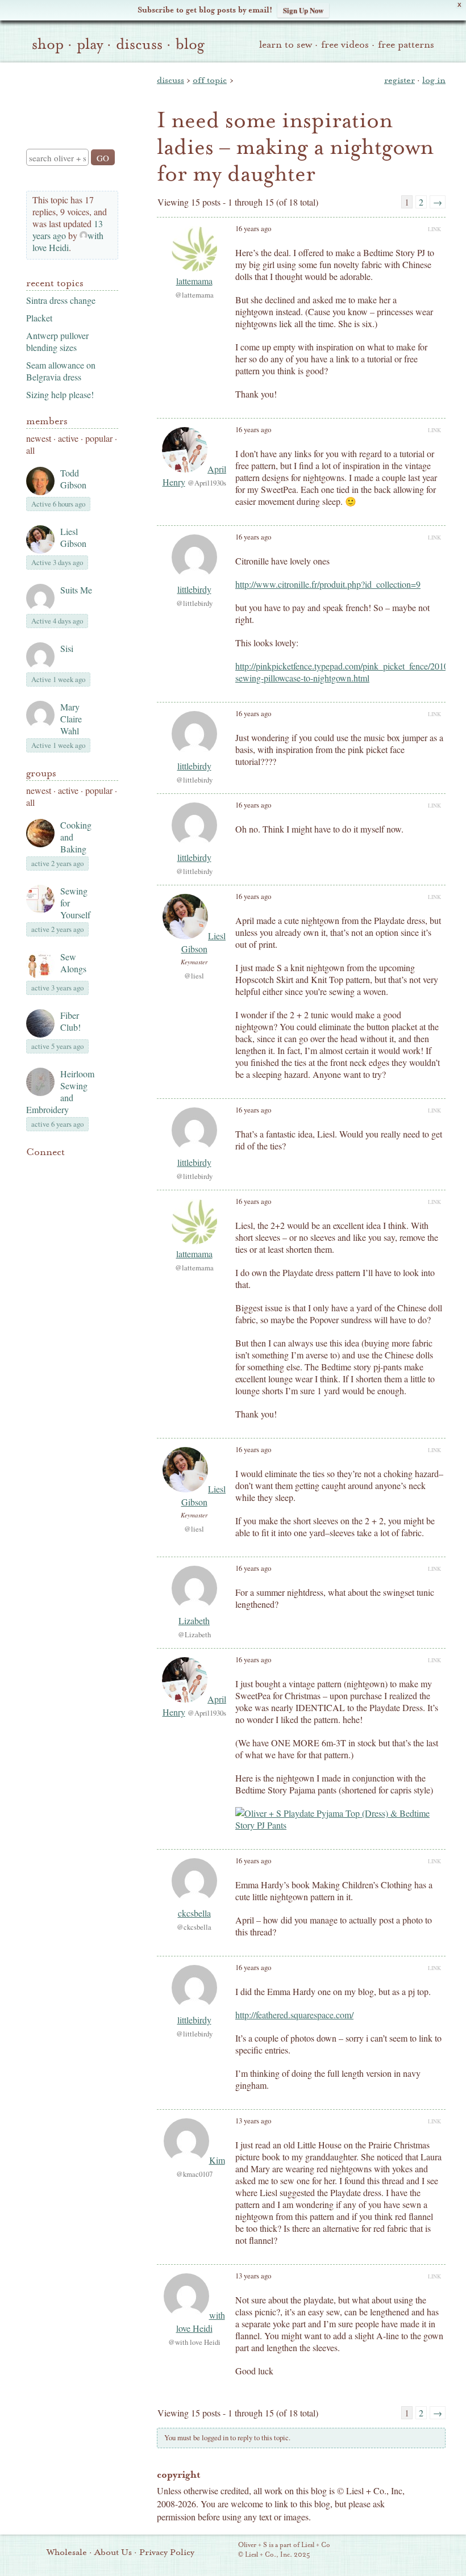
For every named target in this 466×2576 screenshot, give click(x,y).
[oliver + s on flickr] (52, 1169)
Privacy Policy (167, 2552)
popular (99, 438)
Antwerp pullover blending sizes (57, 341)
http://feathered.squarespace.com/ (294, 2015)
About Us (113, 2552)
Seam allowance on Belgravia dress (61, 371)
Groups (41, 773)
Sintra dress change (61, 300)
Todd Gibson (73, 479)
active (68, 438)
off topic (210, 80)
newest (39, 438)
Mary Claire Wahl (71, 719)
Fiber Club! (70, 1021)
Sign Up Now (303, 10)
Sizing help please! (60, 394)
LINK (434, 229)
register (400, 80)
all (30, 450)
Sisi (67, 648)
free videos (345, 45)
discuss (139, 44)
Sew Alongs (73, 963)
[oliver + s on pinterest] (33, 1169)
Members (47, 421)
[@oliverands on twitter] (91, 1169)
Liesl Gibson (73, 537)
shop (48, 44)
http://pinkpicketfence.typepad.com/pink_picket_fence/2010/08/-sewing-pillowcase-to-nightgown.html (350, 672)
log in (434, 80)
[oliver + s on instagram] (33, 1183)
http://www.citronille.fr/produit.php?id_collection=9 (328, 584)
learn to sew (286, 45)
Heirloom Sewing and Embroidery (60, 1092)
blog (190, 44)
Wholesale (67, 2552)
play (90, 44)
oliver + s (70, 96)
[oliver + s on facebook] (72, 1169)
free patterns (406, 45)
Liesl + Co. (222, 2550)
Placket (39, 318)
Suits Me (76, 590)
